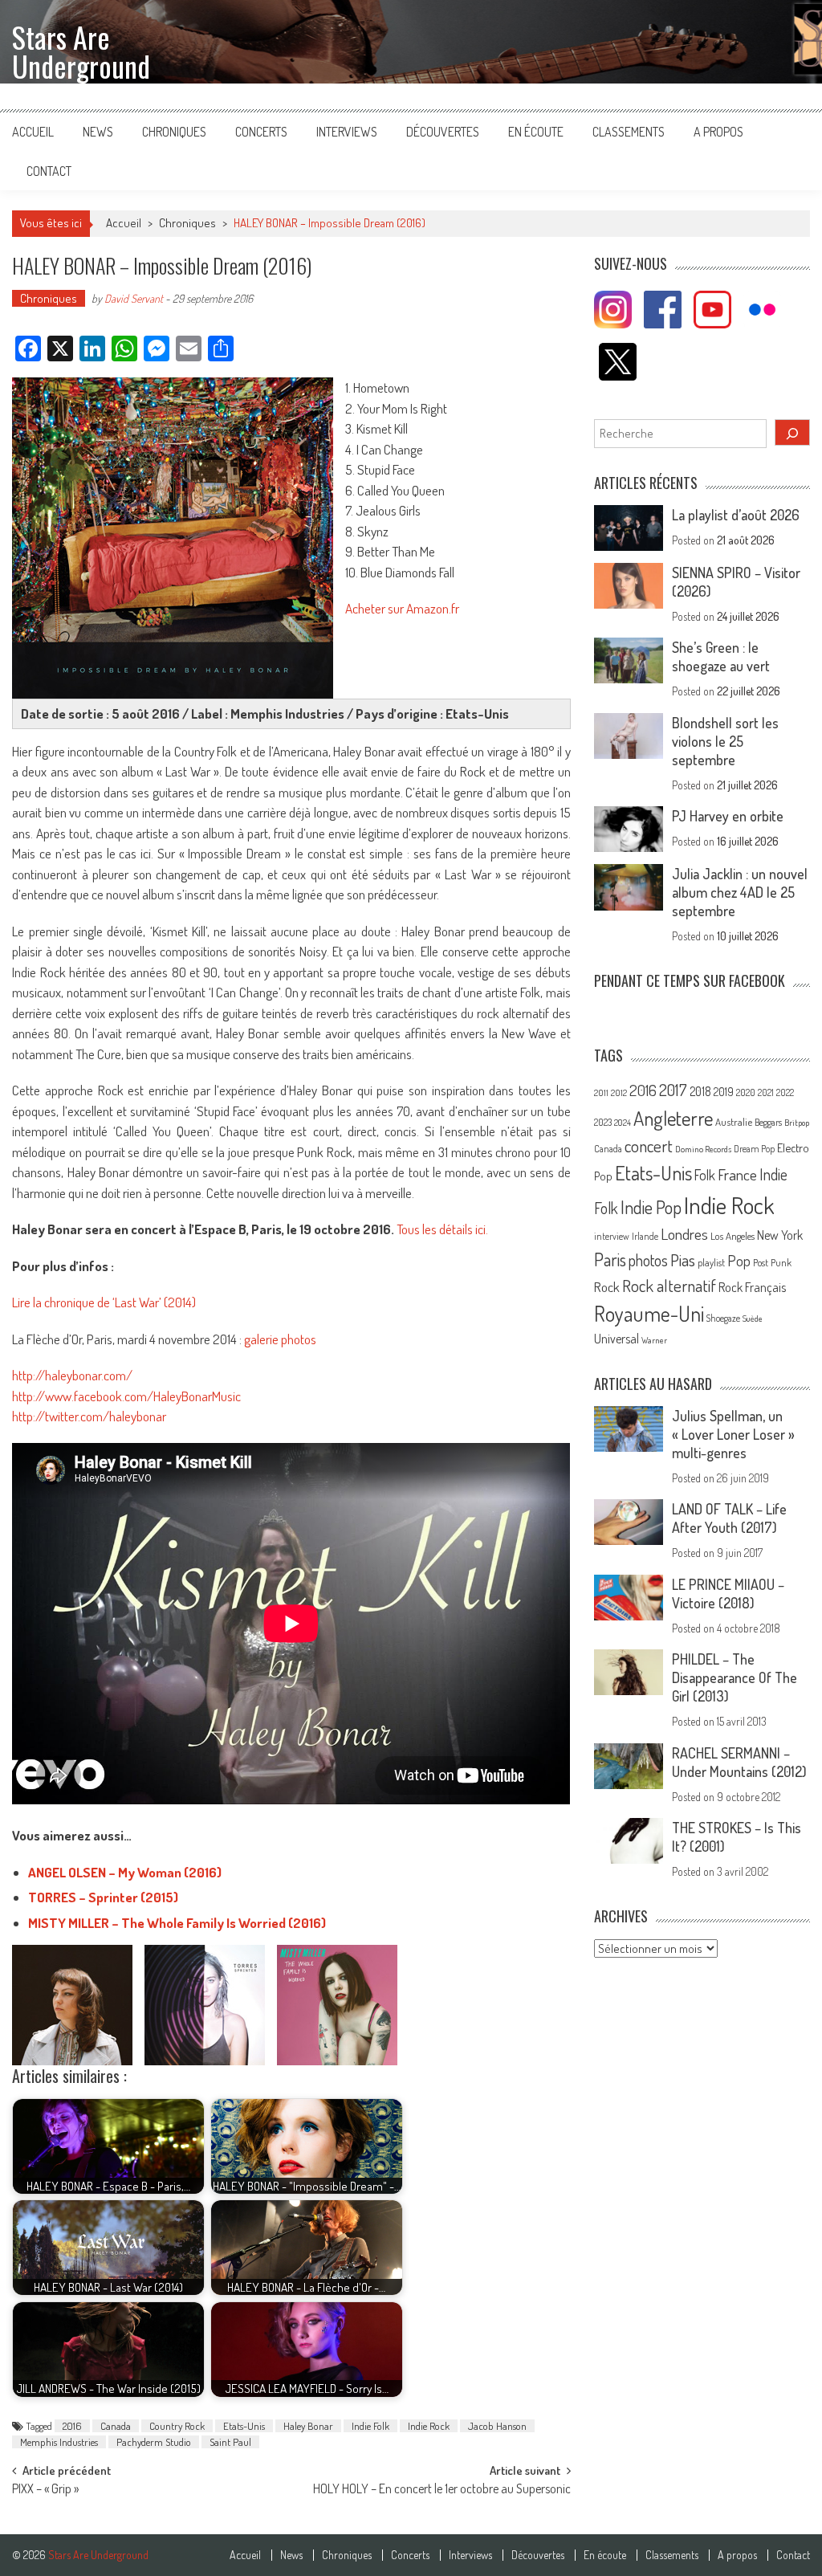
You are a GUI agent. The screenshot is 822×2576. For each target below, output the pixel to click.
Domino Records (703, 1149)
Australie (734, 1122)
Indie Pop (651, 1207)
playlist (711, 1262)
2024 (623, 1123)
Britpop (797, 1123)
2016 (72, 2426)
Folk (705, 1175)
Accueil (33, 132)
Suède (753, 1319)
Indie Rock (429, 2426)
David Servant (134, 298)
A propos (718, 132)
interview (612, 1236)
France (737, 1174)
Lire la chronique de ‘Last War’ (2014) (104, 1302)
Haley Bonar (308, 2426)
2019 (724, 1091)
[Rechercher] (792, 432)
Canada (116, 2426)
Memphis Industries (59, 2442)
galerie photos (280, 1339)
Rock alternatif (669, 1286)
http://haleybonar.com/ (72, 1375)
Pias (683, 1259)
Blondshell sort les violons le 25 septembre (725, 741)
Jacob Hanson (497, 2426)
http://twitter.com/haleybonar (89, 1416)
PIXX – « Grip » (45, 2490)
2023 (603, 1122)
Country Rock (177, 2426)
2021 (766, 1092)
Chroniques (174, 132)
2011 (601, 1093)
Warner (654, 1340)
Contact (49, 171)
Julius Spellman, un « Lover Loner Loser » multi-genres (733, 1434)
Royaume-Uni (649, 1313)
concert (649, 1145)
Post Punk (772, 1262)
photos (648, 1260)
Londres (684, 1234)
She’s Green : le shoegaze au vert (721, 656)
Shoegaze (723, 1318)
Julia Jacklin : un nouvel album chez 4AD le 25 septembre (740, 892)
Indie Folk (370, 2426)
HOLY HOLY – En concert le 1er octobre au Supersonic (442, 2490)
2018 (700, 1091)
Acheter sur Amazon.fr (402, 608)
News (98, 132)
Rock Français (752, 1287)
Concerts (261, 132)
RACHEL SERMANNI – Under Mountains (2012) (739, 1762)
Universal (616, 1339)
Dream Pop (754, 1149)
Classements (629, 132)
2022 (785, 1092)
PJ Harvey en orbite (728, 816)
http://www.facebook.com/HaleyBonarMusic (126, 1396)
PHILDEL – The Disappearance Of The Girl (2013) (735, 1677)
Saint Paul (230, 2442)
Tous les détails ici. (442, 1229)
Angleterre (673, 1118)
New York (780, 1235)
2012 (619, 1093)
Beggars (768, 1122)
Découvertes (443, 132)
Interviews (347, 132)
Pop (739, 1260)
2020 (746, 1092)
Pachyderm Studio (154, 2442)
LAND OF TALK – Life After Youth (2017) (729, 1518)
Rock (607, 1287)
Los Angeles (732, 1236)
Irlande (645, 1236)
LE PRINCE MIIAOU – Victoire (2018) (728, 1594)
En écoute (536, 132)
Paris (610, 1259)
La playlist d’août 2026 (736, 515)
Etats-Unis (244, 2426)
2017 (673, 1090)
